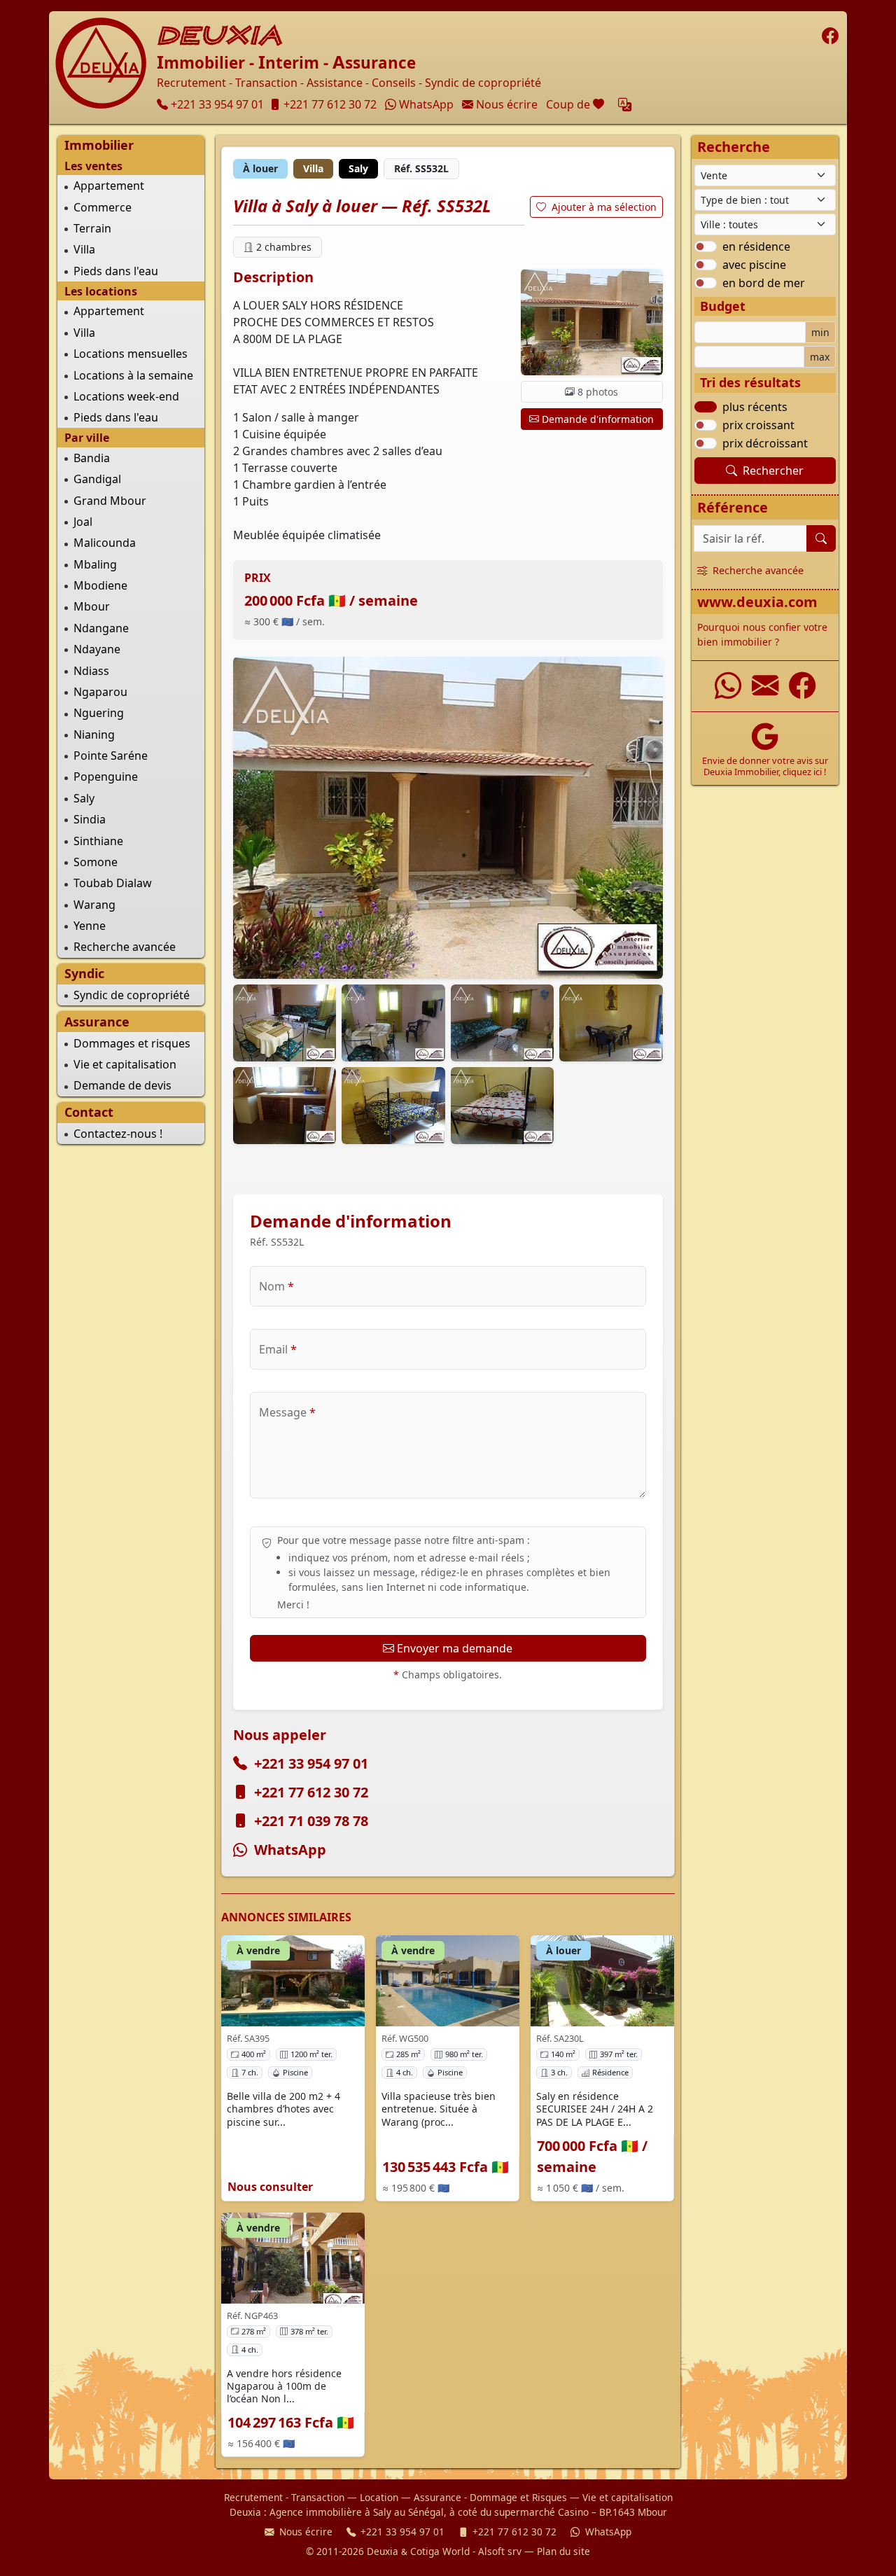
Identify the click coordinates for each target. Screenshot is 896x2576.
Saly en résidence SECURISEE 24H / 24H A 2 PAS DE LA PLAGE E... (595, 2109)
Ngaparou (100, 692)
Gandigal (97, 479)
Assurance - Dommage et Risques (490, 2497)
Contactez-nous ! (118, 1134)
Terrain (92, 228)
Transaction (318, 2497)
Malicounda (105, 543)
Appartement (109, 186)
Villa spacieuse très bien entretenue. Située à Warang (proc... (439, 2109)
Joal (83, 522)
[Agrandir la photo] (448, 818)
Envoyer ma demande (455, 1648)
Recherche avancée (125, 947)
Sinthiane (98, 841)
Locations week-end (126, 396)
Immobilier (99, 145)
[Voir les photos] (591, 322)
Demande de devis (122, 1085)
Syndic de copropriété (132, 995)
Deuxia (220, 36)
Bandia (92, 458)
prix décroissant (765, 443)
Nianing (94, 734)
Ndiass (91, 671)
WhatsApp (290, 1850)
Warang (94, 905)
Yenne (90, 926)
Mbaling (95, 564)
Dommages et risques (132, 1043)
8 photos (598, 392)
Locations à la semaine (133, 375)
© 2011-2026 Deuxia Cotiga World (388, 2551)
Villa (84, 249)
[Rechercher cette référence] (821, 538)
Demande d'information (598, 419)
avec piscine (754, 265)
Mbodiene (100, 585)
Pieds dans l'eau (116, 271)
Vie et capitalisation (125, 1064)
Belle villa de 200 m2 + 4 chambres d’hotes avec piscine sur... (283, 2109)
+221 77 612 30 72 (311, 1792)
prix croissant (758, 425)
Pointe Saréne (111, 756)
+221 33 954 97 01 (311, 1763)
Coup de (576, 104)
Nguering (99, 713)
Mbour (92, 606)
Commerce (103, 207)
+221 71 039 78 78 (311, 1821)
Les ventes (93, 166)
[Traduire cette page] (625, 105)
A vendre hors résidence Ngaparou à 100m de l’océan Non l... (284, 2386)
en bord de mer (764, 283)
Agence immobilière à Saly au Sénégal (357, 2512)
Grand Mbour (110, 501)
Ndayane (97, 649)
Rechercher (773, 471)
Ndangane (101, 628)
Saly (84, 798)
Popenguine (106, 777)
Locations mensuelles (131, 354)
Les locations (101, 291)
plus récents (755, 407)
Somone (96, 862)
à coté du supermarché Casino (519, 2512)
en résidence (756, 246)
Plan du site (563, 2551)
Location (379, 2497)
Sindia (90, 819)
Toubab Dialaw (113, 883)
